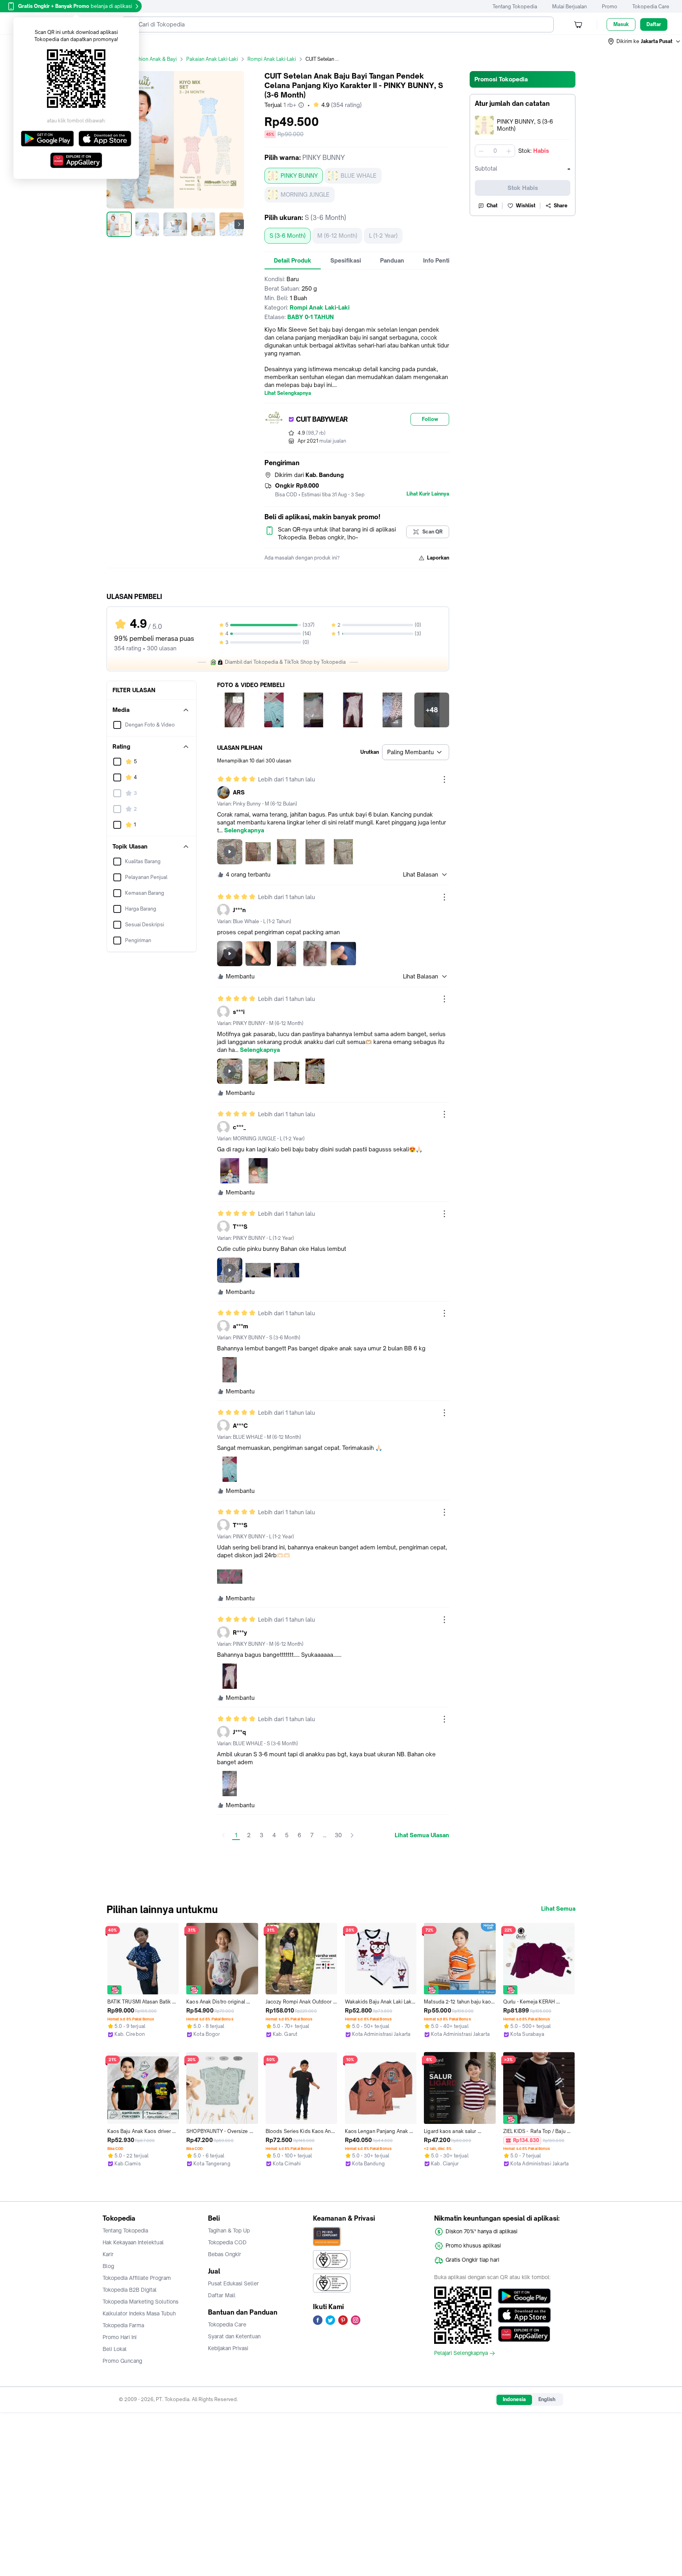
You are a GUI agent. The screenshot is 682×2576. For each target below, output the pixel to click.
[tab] (293, 261)
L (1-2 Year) (383, 236)
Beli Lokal (115, 2349)
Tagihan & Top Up (229, 2231)
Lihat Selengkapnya (288, 393)
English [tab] (547, 2399)
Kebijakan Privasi (228, 2348)
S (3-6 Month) (288, 236)
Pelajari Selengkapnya (461, 2353)
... (325, 1835)
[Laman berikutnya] (352, 1835)
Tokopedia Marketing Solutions (141, 2302)
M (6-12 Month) (337, 236)
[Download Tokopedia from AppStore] (524, 2315)
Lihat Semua (558, 1909)
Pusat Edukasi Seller (233, 2283)
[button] (645, 41)
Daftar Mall (222, 2295)
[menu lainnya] (444, 779)
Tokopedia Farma (123, 2325)
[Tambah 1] (509, 151)
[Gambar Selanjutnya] (239, 224)
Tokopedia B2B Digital (130, 2290)
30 (338, 1835)
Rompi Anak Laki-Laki (272, 59)
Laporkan (438, 558)
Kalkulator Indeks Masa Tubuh (139, 2313)
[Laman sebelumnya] (223, 1835)
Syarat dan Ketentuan (234, 2336)
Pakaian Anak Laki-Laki (212, 59)
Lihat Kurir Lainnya (428, 494)
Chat (492, 206)
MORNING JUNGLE (305, 194)
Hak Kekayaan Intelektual (133, 2242)
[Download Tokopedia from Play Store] (524, 2296)
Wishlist (526, 206)
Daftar (654, 24)
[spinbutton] (495, 151)
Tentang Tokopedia (515, 7)
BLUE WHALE (359, 176)
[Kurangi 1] (481, 151)
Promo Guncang (122, 2361)
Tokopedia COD (227, 2242)
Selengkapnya (244, 830)
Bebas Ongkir (225, 2254)
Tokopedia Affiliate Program (137, 2278)
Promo (610, 7)
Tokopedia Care (651, 7)
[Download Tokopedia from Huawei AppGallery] (524, 2334)
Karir (108, 2254)
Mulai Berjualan (570, 7)
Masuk (621, 24)
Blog (108, 2266)
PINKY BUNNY (299, 176)
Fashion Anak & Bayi (154, 59)
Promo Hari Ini (120, 2337)
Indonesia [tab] (514, 2399)
